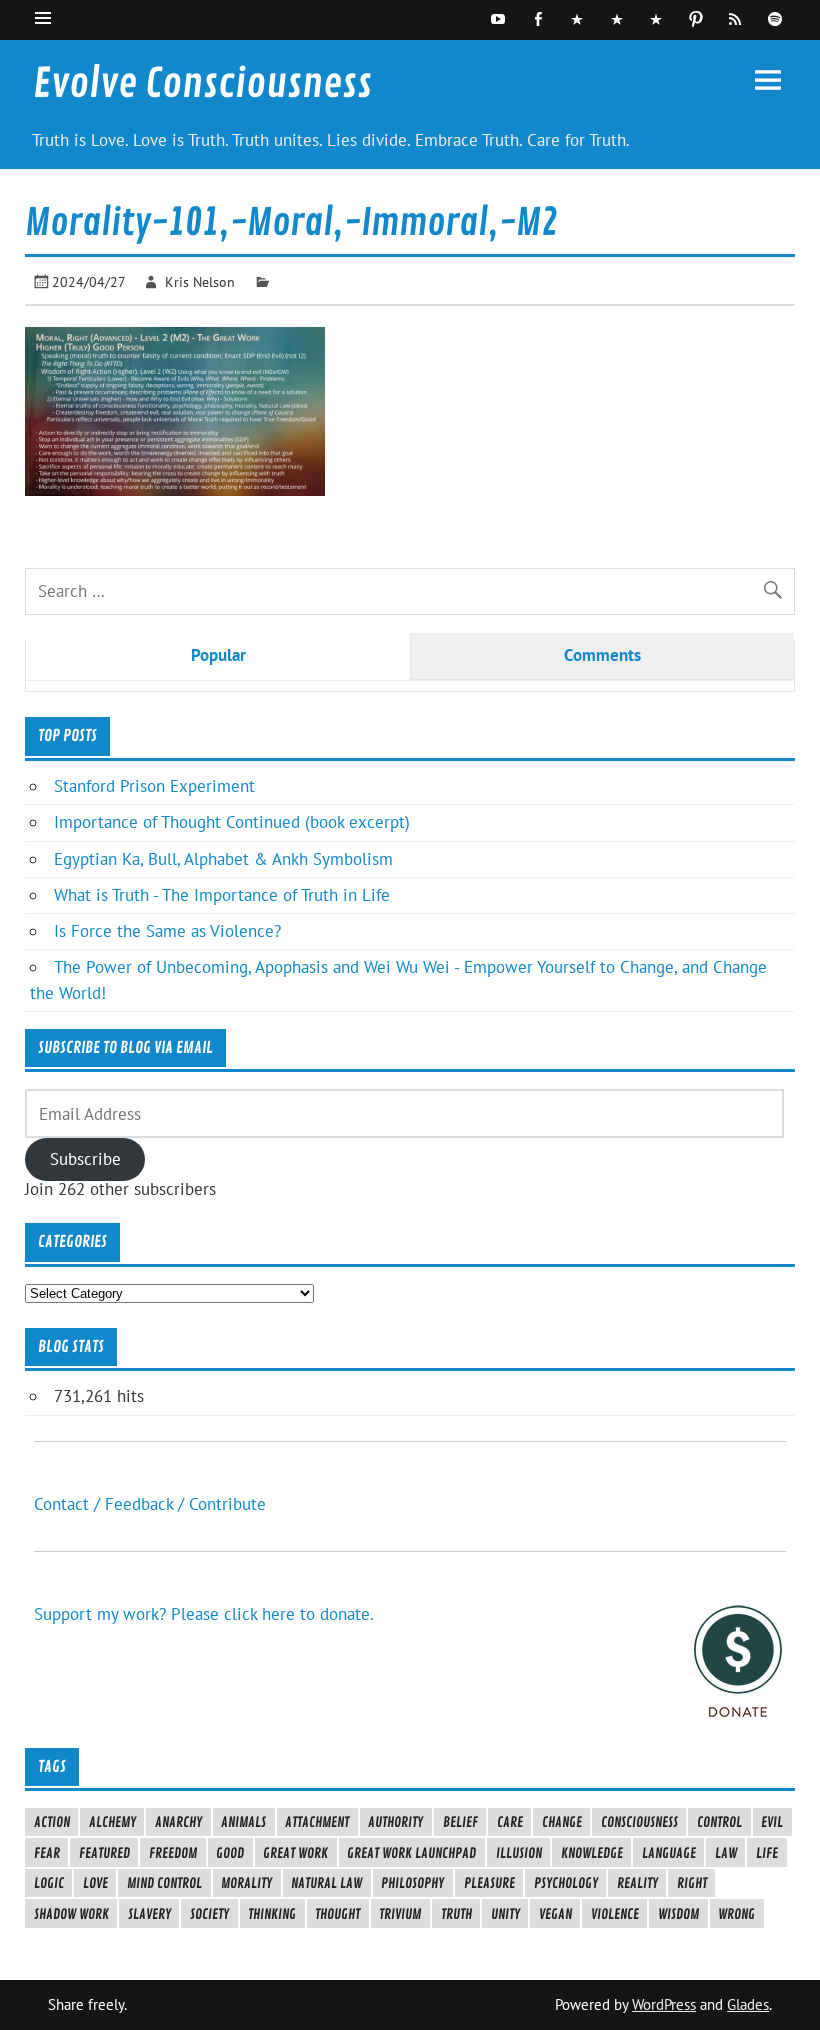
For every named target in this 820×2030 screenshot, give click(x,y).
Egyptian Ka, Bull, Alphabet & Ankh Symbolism (223, 859)
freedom (173, 1853)
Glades (748, 2004)
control (719, 1822)
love (95, 1883)
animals (243, 1822)
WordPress (664, 2004)
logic (49, 1883)
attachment (317, 1822)
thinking (272, 1914)
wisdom (678, 1914)
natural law (326, 1883)
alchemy (112, 1822)
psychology (566, 1883)
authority (395, 1822)
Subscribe (85, 1159)
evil (772, 1822)
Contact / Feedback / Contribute (150, 1504)
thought (337, 1914)
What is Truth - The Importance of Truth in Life (222, 895)
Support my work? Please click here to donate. (204, 1614)
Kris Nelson (200, 281)
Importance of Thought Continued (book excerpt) (232, 822)
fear (47, 1853)
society (209, 1914)
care (510, 1822)
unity (505, 1914)
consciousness (639, 1822)
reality (637, 1883)
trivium (400, 1914)
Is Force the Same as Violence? (167, 931)
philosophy (412, 1883)
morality (246, 1883)
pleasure (489, 1883)
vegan (555, 1914)
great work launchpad (411, 1853)
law (726, 1853)
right (692, 1883)
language (669, 1853)
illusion (519, 1853)
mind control (164, 1883)
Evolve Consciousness (202, 84)
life (767, 1853)
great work (295, 1853)
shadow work (71, 1914)
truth (456, 1914)
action (52, 1822)
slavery (149, 1914)
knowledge (592, 1853)
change (562, 1822)
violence (615, 1914)
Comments (602, 655)
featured (104, 1853)
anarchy (178, 1822)
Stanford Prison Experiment (154, 786)
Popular (218, 655)
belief (460, 1822)
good (230, 1853)
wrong (736, 1914)
